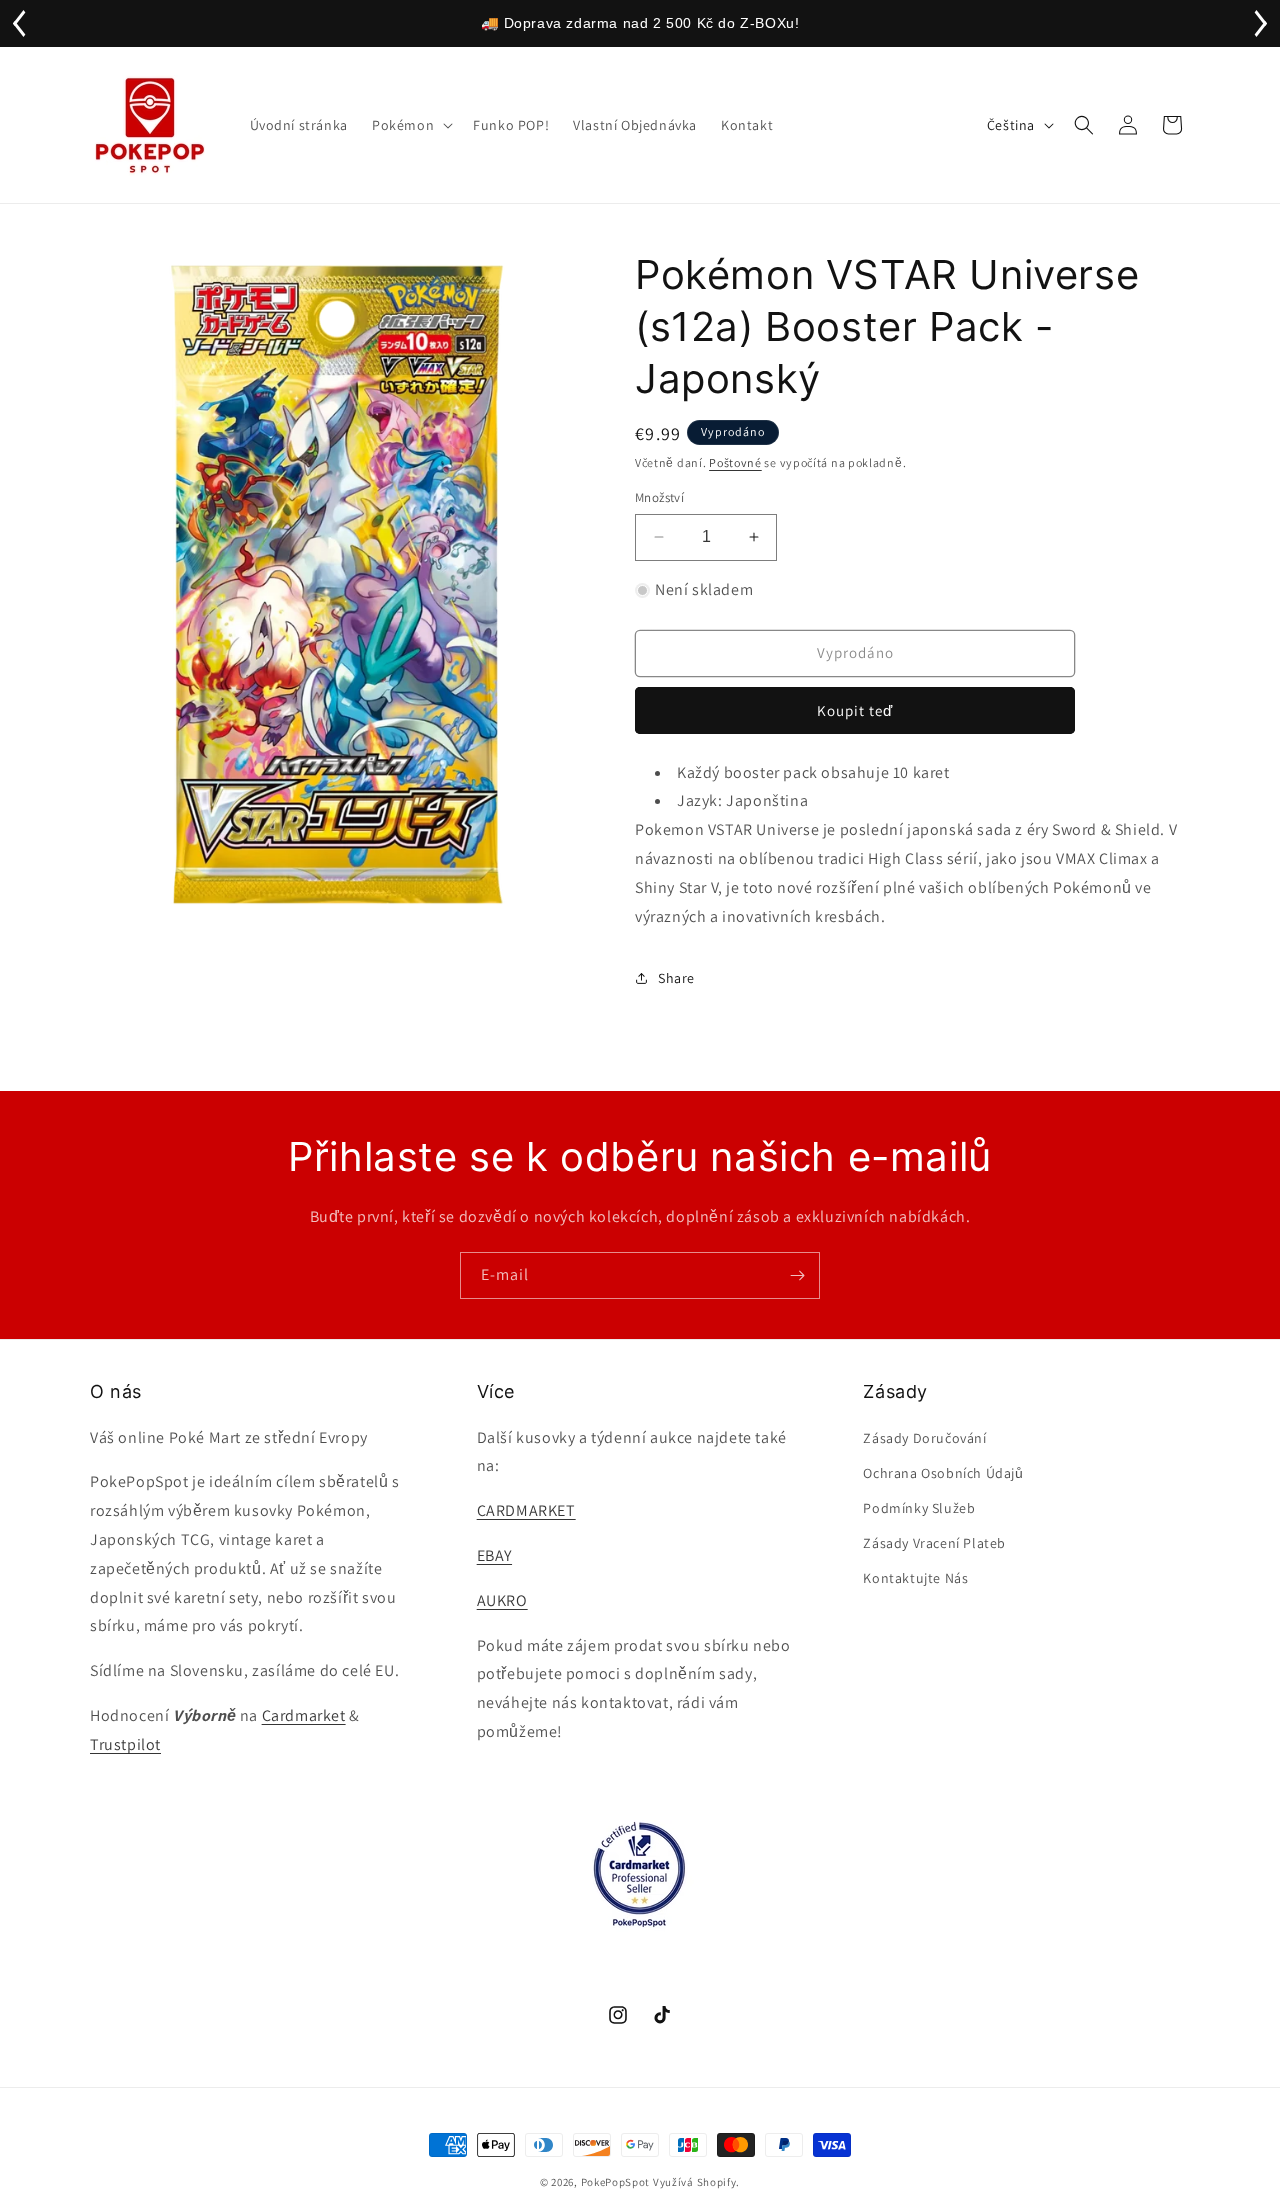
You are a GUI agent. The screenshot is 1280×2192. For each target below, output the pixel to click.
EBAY (494, 1555)
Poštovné (735, 462)
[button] (410, 125)
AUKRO (502, 1600)
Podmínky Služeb (919, 1508)
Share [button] (676, 978)
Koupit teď (855, 710)
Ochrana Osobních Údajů (943, 1473)
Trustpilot (125, 1744)
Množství (659, 497)
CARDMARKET (526, 1510)
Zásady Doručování (924, 1438)
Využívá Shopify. (696, 2182)
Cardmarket (304, 1715)
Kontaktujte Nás (915, 1578)
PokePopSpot (616, 2182)
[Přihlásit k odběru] (797, 1275)
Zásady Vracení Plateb (934, 1543)
